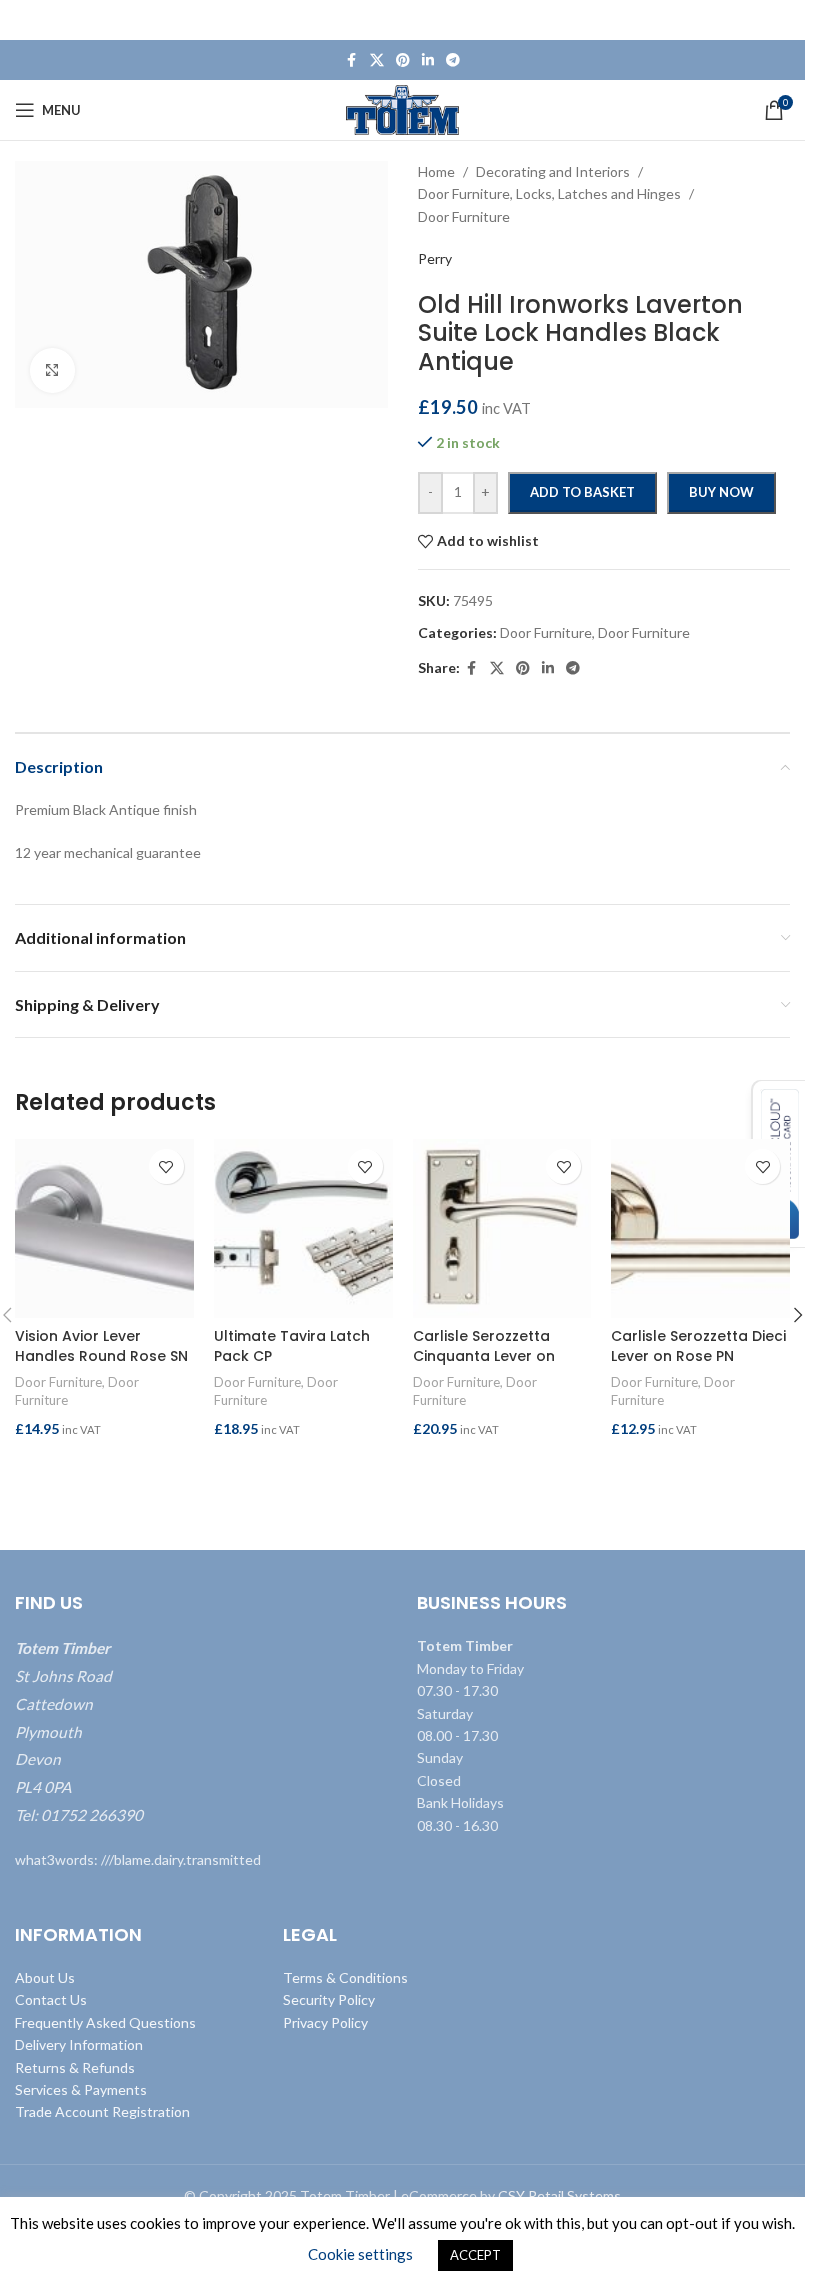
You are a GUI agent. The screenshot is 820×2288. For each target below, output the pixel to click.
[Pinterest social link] (403, 60)
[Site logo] (402, 108)
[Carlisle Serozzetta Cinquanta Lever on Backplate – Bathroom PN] (502, 1228)
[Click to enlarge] (52, 370)
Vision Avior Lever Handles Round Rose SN (101, 1346)
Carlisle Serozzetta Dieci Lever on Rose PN (698, 1346)
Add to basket (582, 492)
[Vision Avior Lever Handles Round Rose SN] (104, 1228)
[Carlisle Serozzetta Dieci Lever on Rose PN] (700, 1228)
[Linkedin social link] (428, 60)
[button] (104, 1469)
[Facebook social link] (352, 60)
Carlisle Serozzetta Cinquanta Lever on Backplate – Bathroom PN (496, 1365)
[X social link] (377, 60)
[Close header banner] (780, 20)
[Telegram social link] (453, 60)
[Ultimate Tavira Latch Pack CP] (303, 1228)
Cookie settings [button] (360, 2254)
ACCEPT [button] (475, 2255)
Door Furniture (58, 1382)
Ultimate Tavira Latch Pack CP (292, 1346)
